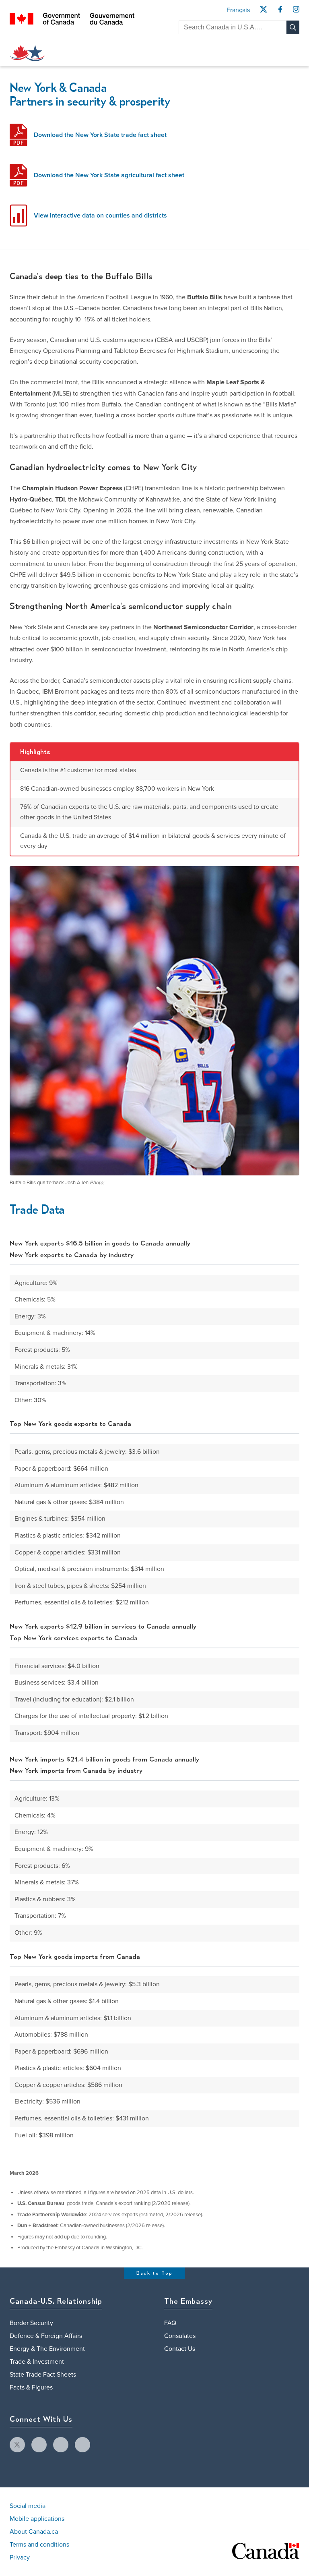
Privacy (20, 2557)
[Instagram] (296, 12)
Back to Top (155, 2273)
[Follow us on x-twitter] (17, 2445)
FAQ (170, 2323)
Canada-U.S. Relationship (56, 2302)
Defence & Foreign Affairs (46, 2336)
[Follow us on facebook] (39, 2445)
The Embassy (188, 2302)
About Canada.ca (34, 2532)
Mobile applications (37, 2519)
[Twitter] (263, 12)
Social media (28, 2506)
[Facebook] (280, 12)
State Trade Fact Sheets (43, 2375)
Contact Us (180, 2349)
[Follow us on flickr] (82, 2445)
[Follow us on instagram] (61, 2445)
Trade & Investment (37, 2362)
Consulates (180, 2336)
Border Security (31, 2323)
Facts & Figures (31, 2387)
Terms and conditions (39, 2545)
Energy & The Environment (47, 2349)
